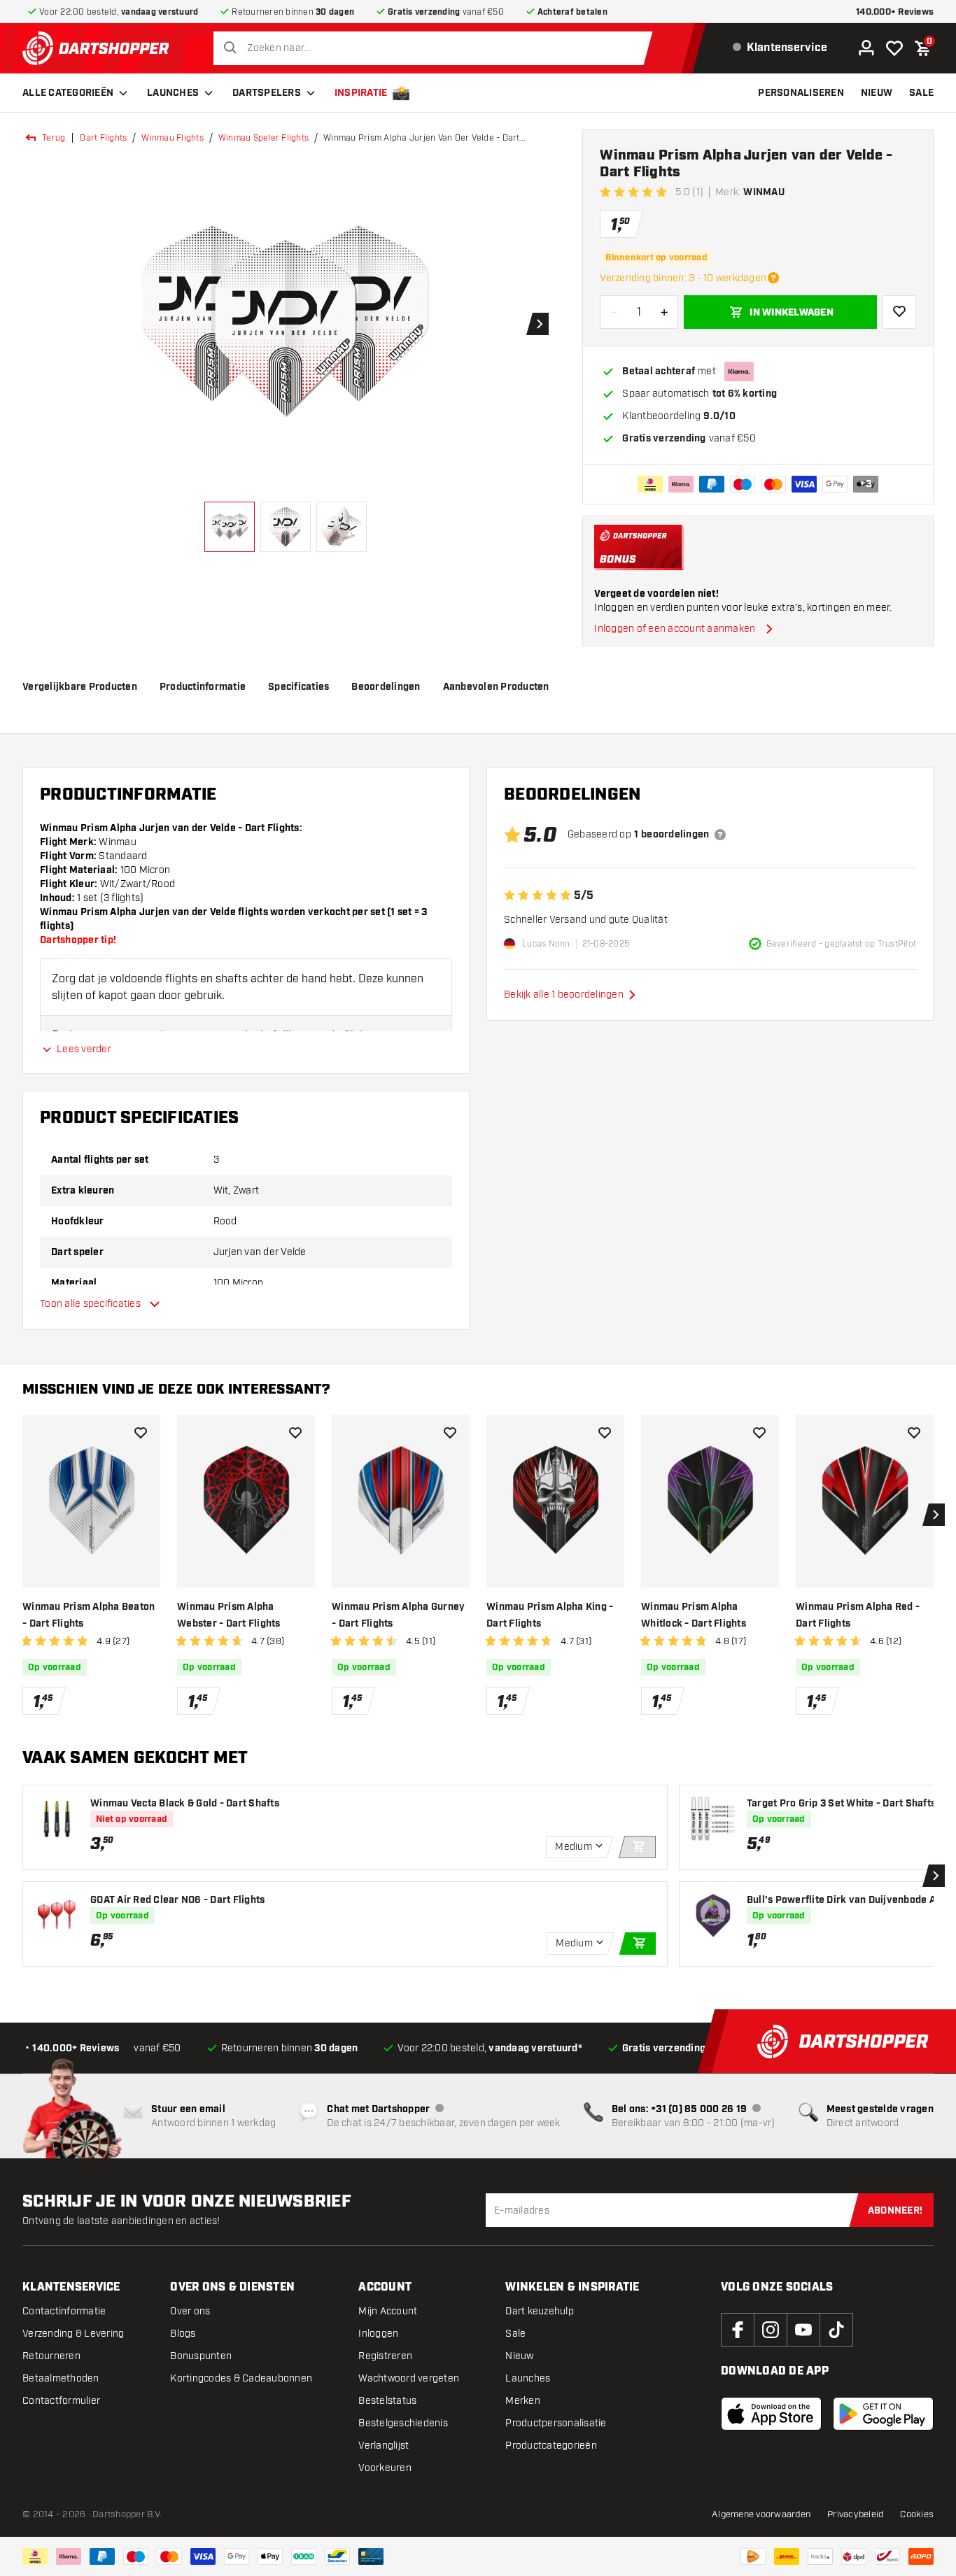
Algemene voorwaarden (761, 2514)
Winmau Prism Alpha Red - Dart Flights (858, 1615)
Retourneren (51, 2356)
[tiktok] (836, 2330)
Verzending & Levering (73, 2334)
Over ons (190, 2311)
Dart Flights (103, 138)
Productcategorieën (551, 2446)
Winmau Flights (173, 138)
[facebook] (738, 2330)
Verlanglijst (384, 2446)
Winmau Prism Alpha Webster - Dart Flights (229, 1615)
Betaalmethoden (61, 2378)
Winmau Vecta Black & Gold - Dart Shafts (185, 1804)
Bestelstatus (387, 2401)
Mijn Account (388, 2311)
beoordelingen (386, 687)
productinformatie (203, 687)
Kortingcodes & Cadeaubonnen (241, 2378)
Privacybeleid (855, 2514)
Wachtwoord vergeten (409, 2378)
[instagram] (771, 2330)
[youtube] (803, 2330)
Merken (523, 2401)
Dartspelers (267, 93)
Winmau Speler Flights (263, 138)
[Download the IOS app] (771, 2414)
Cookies (917, 2514)
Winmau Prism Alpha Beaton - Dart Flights (89, 1615)
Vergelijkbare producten (80, 687)
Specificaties (298, 687)
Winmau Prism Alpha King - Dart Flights (550, 1615)
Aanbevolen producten (496, 687)
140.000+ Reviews (895, 12)
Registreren (385, 2356)
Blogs (183, 2334)
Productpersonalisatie (556, 2423)
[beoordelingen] (720, 835)
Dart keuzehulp (540, 2311)
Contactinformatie (64, 2311)
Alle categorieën (68, 93)
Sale (515, 2334)
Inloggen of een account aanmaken (675, 629)
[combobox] (436, 48)
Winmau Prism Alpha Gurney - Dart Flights (398, 1615)
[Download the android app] (883, 2414)
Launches (173, 93)
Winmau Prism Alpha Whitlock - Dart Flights (694, 1615)
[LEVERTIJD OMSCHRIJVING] (773, 278)
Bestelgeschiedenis (403, 2423)
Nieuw (519, 2356)
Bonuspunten (201, 2356)
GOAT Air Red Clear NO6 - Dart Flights (177, 1900)
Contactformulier (61, 2401)
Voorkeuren (385, 2468)
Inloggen (378, 2334)
